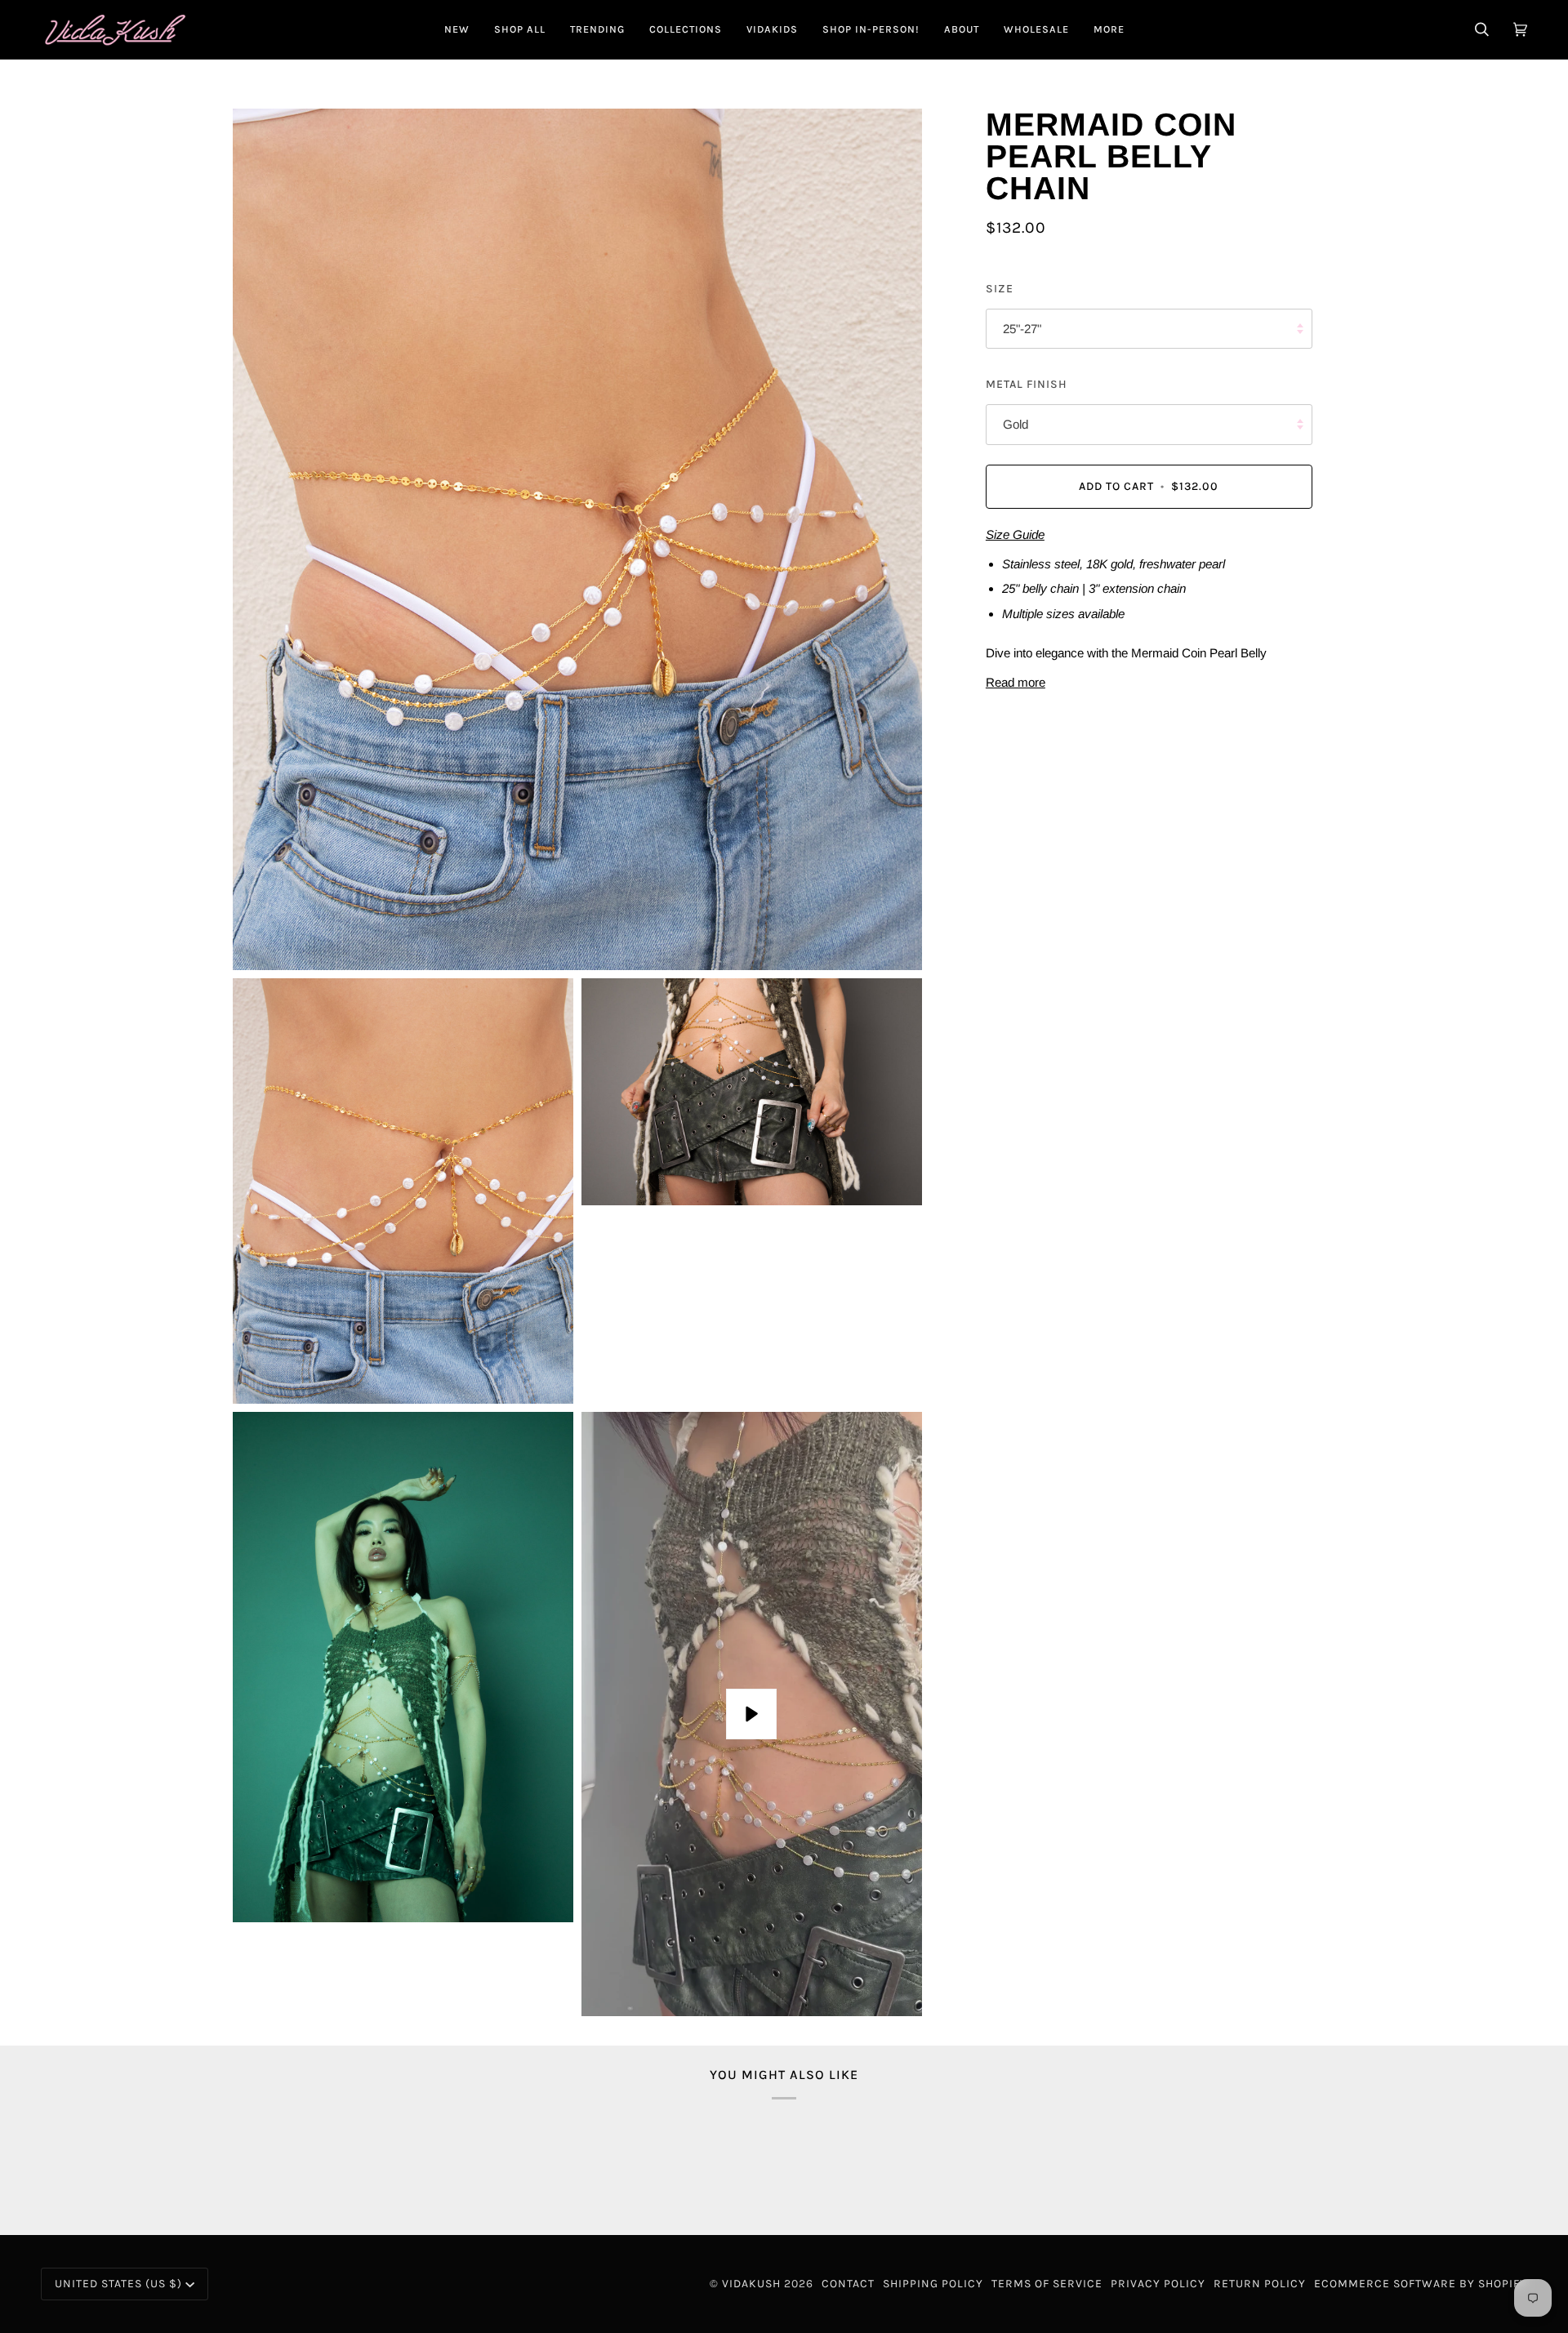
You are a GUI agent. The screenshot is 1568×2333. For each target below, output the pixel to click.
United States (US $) (118, 2284)
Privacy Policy (1158, 2284)
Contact (848, 2284)
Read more (1016, 682)
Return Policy (1260, 2284)
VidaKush (751, 2284)
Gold (1016, 424)
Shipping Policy (933, 2284)
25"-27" (1022, 329)
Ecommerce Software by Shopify (1421, 2284)
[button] (520, 29)
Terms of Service (1047, 2284)
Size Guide (1015, 534)
